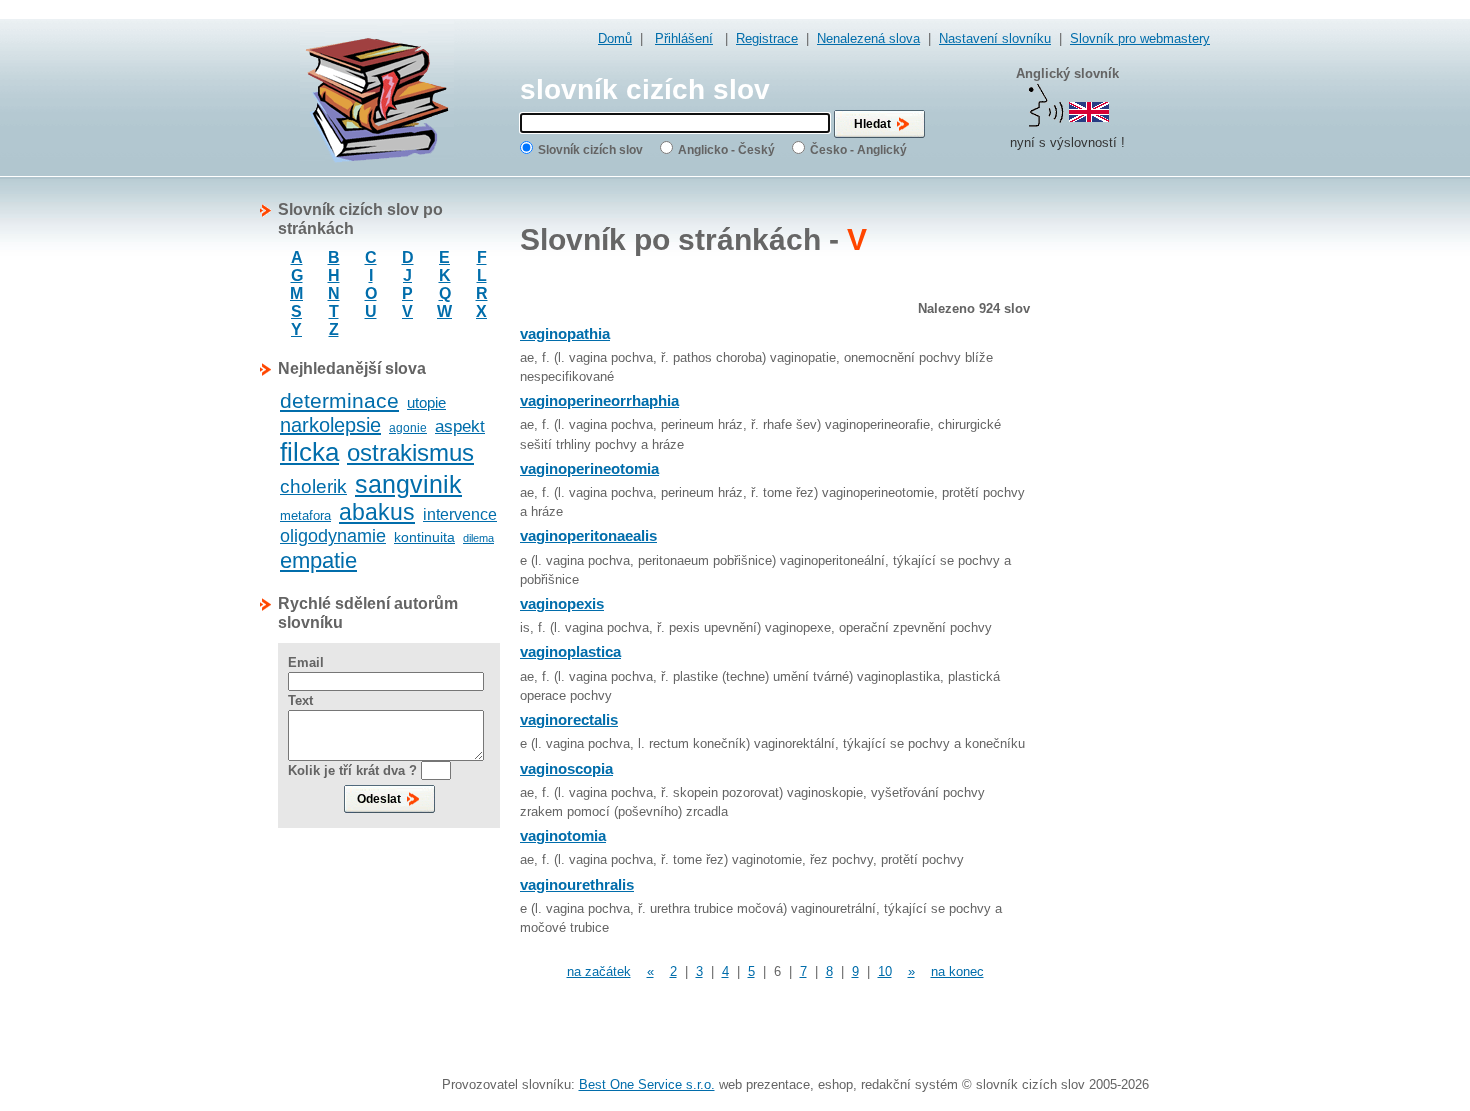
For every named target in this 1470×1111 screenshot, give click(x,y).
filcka (309, 452)
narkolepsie (330, 425)
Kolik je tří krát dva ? (352, 770)
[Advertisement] (1130, 500)
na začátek (599, 971)
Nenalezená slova (868, 38)
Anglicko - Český (726, 150)
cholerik (313, 486)
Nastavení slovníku (995, 38)
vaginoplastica (570, 651)
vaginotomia (563, 835)
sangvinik (408, 484)
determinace (339, 400)
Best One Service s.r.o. (647, 1084)
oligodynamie (333, 536)
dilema (478, 538)
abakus (377, 512)
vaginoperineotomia (589, 468)
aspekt (460, 426)
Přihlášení (684, 38)
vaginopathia (565, 333)
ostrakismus (410, 452)
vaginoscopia (566, 768)
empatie (318, 560)
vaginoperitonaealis (588, 535)
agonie (408, 428)
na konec (957, 971)
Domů (615, 38)
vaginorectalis (569, 719)
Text (300, 700)
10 (885, 971)
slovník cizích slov (645, 89)
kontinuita (424, 537)
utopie (426, 402)
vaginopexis (562, 603)
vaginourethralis (577, 884)
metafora (305, 515)
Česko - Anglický (858, 150)
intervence (460, 514)
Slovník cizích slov (590, 150)
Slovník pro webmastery (1140, 38)
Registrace (767, 38)
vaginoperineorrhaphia (599, 400)
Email (306, 662)
